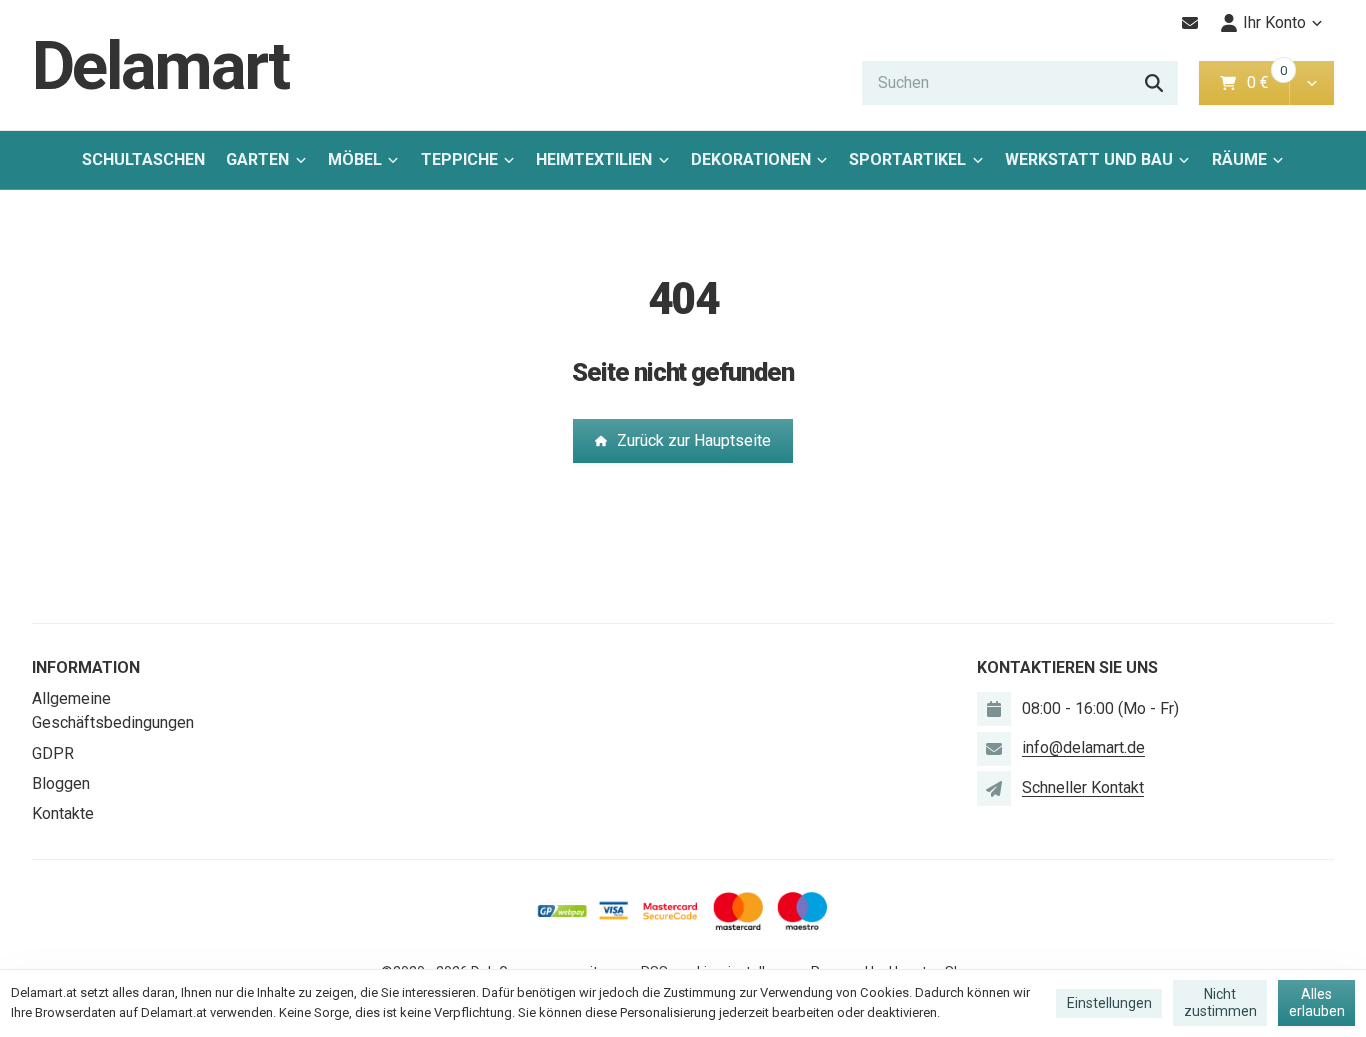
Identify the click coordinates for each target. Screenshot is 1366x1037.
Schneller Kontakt (1083, 787)
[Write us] (994, 788)
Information (86, 667)
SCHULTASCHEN (143, 159)
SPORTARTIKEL (907, 159)
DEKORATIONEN (751, 159)
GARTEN (257, 159)
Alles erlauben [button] (1317, 1003)
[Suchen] (1154, 83)
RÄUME (1239, 159)
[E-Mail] (1190, 23)
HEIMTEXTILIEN (594, 159)
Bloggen (61, 783)
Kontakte (63, 813)
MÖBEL (355, 159)
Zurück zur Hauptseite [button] (694, 440)
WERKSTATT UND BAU (1089, 159)
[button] (1311, 83)
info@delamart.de (1083, 747)
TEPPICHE (459, 159)
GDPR (53, 753)
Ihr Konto (1274, 22)
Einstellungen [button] (1109, 1003)
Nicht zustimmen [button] (1220, 1003)
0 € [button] (1266, 82)
